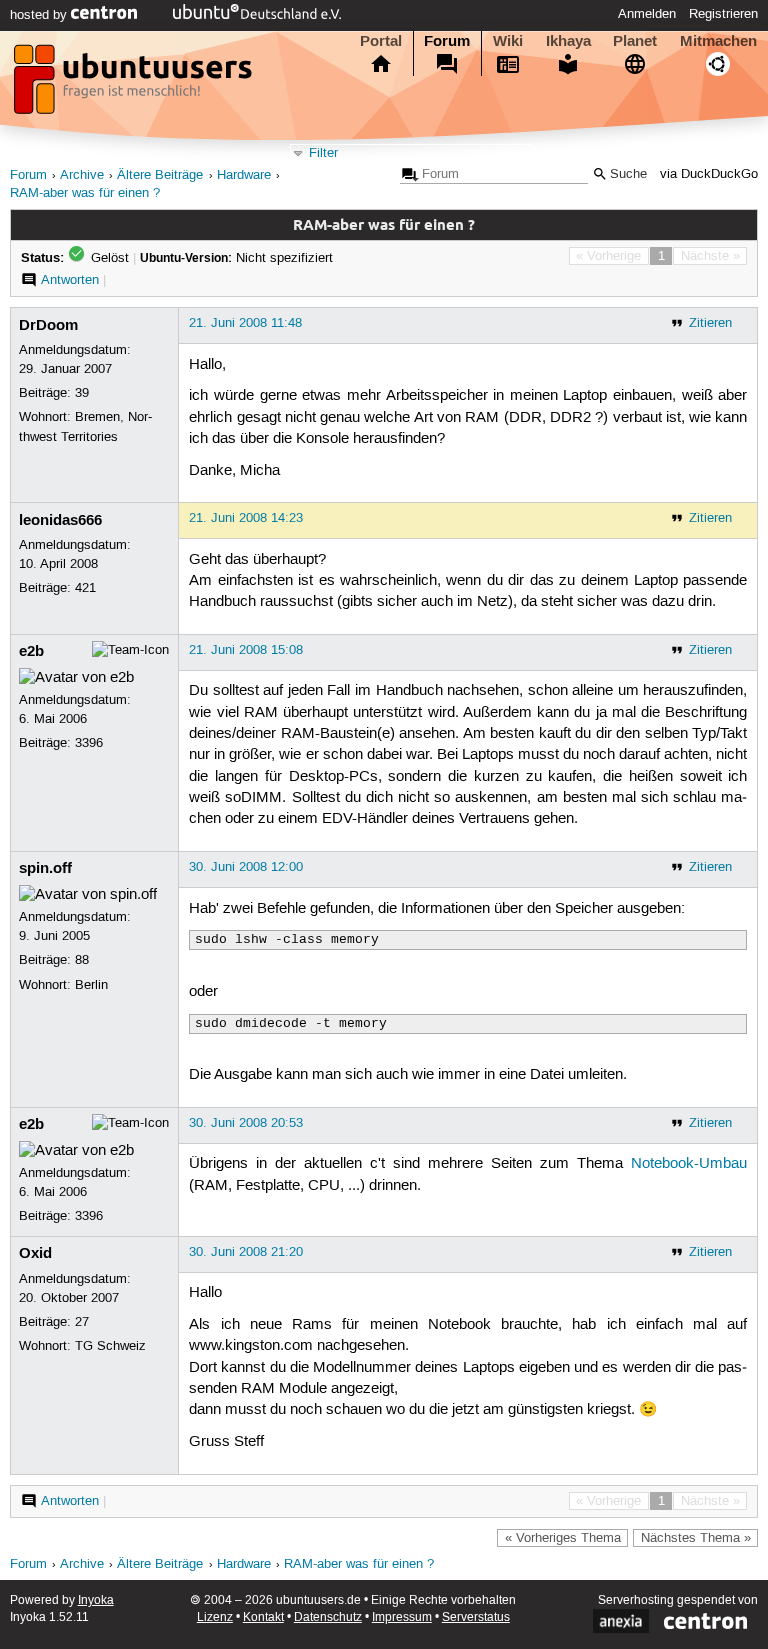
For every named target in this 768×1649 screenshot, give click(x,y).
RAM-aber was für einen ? (85, 193)
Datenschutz (328, 1617)
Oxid (35, 1253)
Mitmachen (718, 41)
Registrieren (723, 14)
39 (82, 393)
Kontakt (263, 1617)
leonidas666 (60, 520)
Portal (381, 41)
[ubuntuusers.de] (135, 85)
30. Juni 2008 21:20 (246, 1252)
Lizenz (215, 1617)
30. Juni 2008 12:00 (246, 867)
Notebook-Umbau (689, 1164)
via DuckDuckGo (709, 174)
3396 (89, 743)
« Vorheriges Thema (563, 1538)
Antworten (70, 280)
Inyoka (96, 1600)
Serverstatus (476, 1617)
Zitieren (710, 323)
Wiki (508, 41)
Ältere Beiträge (160, 175)
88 (82, 960)
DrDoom (48, 325)
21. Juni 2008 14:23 (246, 518)
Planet (635, 41)
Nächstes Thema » (696, 1538)
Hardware (244, 175)
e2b (31, 651)
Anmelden (647, 14)
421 (85, 588)
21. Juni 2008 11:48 (245, 323)
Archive (82, 175)
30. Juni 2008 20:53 (246, 1123)
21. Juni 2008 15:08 (246, 650)
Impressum (402, 1617)
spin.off (45, 868)
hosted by (40, 15)
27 (82, 1322)
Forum (447, 41)
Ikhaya (568, 41)
